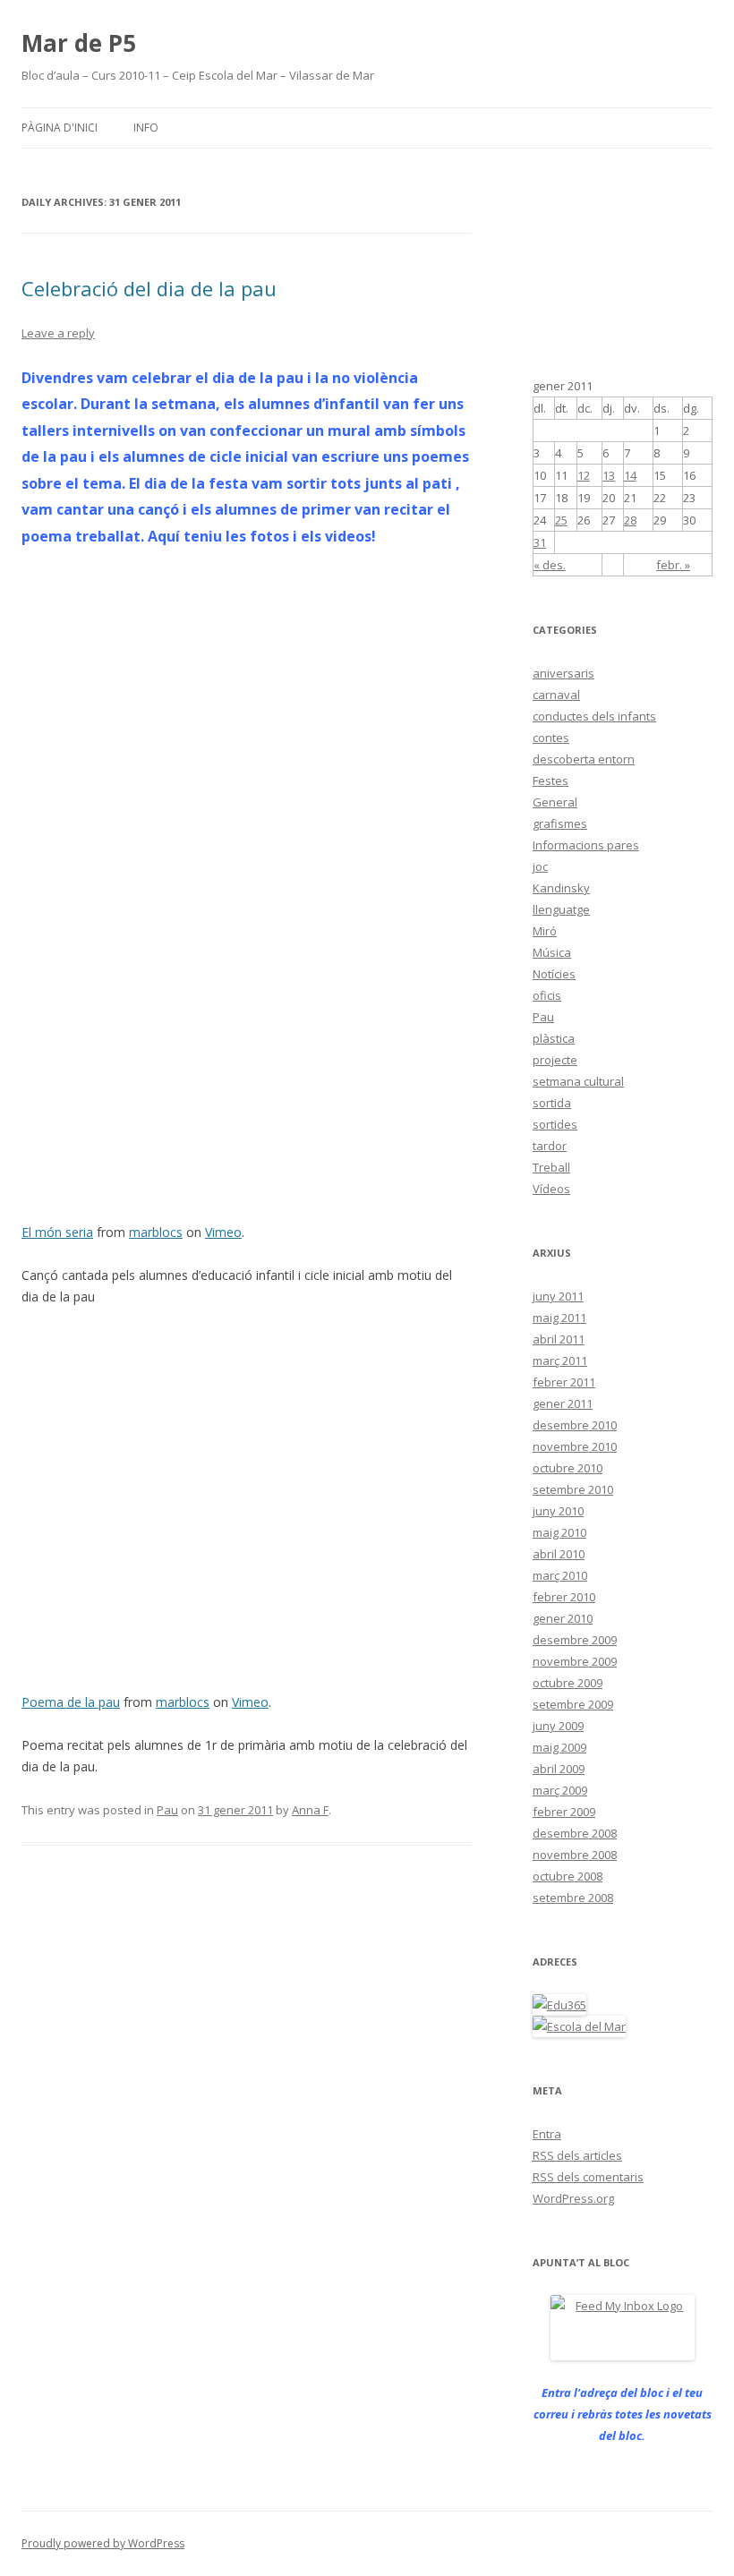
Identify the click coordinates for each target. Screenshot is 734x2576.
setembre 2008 (573, 1898)
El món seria (57, 1232)
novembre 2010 (575, 1446)
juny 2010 (558, 1511)
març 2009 (560, 1790)
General (555, 802)
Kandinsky (561, 888)
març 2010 (560, 1575)
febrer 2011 (564, 1382)
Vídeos (551, 1189)
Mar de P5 (79, 43)
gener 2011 (563, 1403)
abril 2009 (559, 1769)
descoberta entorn (584, 759)
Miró (545, 931)
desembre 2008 (575, 1833)
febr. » (673, 565)
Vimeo (223, 1232)
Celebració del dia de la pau (149, 288)
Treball (551, 1167)
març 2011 (560, 1361)
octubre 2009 (568, 1683)
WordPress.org (573, 2198)
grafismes (560, 823)
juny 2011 (558, 1296)
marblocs (156, 1232)
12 (584, 475)
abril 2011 (559, 1339)
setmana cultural (578, 1081)
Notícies (554, 974)
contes (551, 738)
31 (540, 542)
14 (630, 475)
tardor (550, 1146)
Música (552, 952)
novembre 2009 (575, 1661)
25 (561, 520)
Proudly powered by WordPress (103, 2543)
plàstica (554, 1038)
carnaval (556, 695)
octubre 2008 (568, 1876)
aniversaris (563, 673)
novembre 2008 (575, 1855)
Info (146, 128)
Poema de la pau (71, 1702)
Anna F (310, 1810)
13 (609, 475)
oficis (547, 995)
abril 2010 (559, 1554)
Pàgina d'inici (60, 128)
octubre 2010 (568, 1468)
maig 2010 (559, 1532)
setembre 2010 (573, 1489)
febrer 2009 (564, 1812)
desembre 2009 (575, 1640)
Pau (167, 1810)
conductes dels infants (594, 716)
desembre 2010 (575, 1425)
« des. (550, 565)
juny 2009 (558, 1726)
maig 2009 (559, 1747)
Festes (550, 780)
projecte (555, 1060)
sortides (555, 1124)
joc (540, 866)
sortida (552, 1103)
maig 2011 (559, 1318)
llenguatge (561, 909)
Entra (547, 2134)
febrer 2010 (564, 1597)
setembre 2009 (573, 1704)
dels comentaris (588, 2177)
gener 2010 (563, 1618)
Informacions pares (586, 845)
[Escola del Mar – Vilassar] (579, 2026)
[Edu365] (559, 2005)
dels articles (577, 2155)
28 (630, 520)
